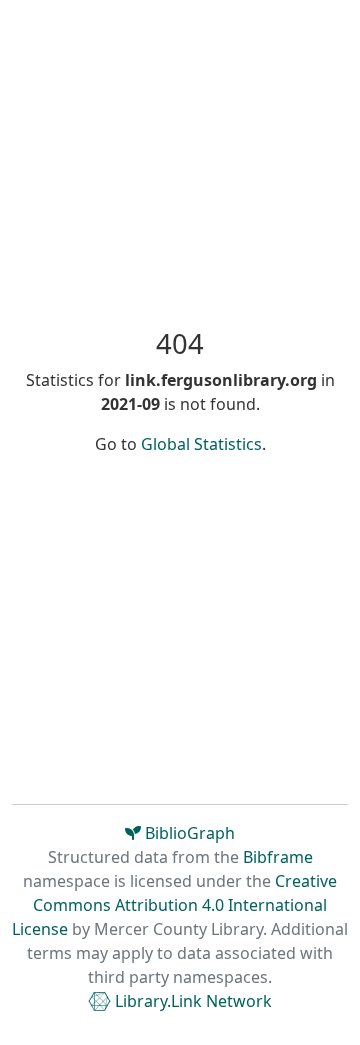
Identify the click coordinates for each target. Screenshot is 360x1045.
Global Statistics (201, 444)
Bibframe (278, 857)
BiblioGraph (188, 833)
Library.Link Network (191, 1001)
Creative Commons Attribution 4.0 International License (174, 905)
